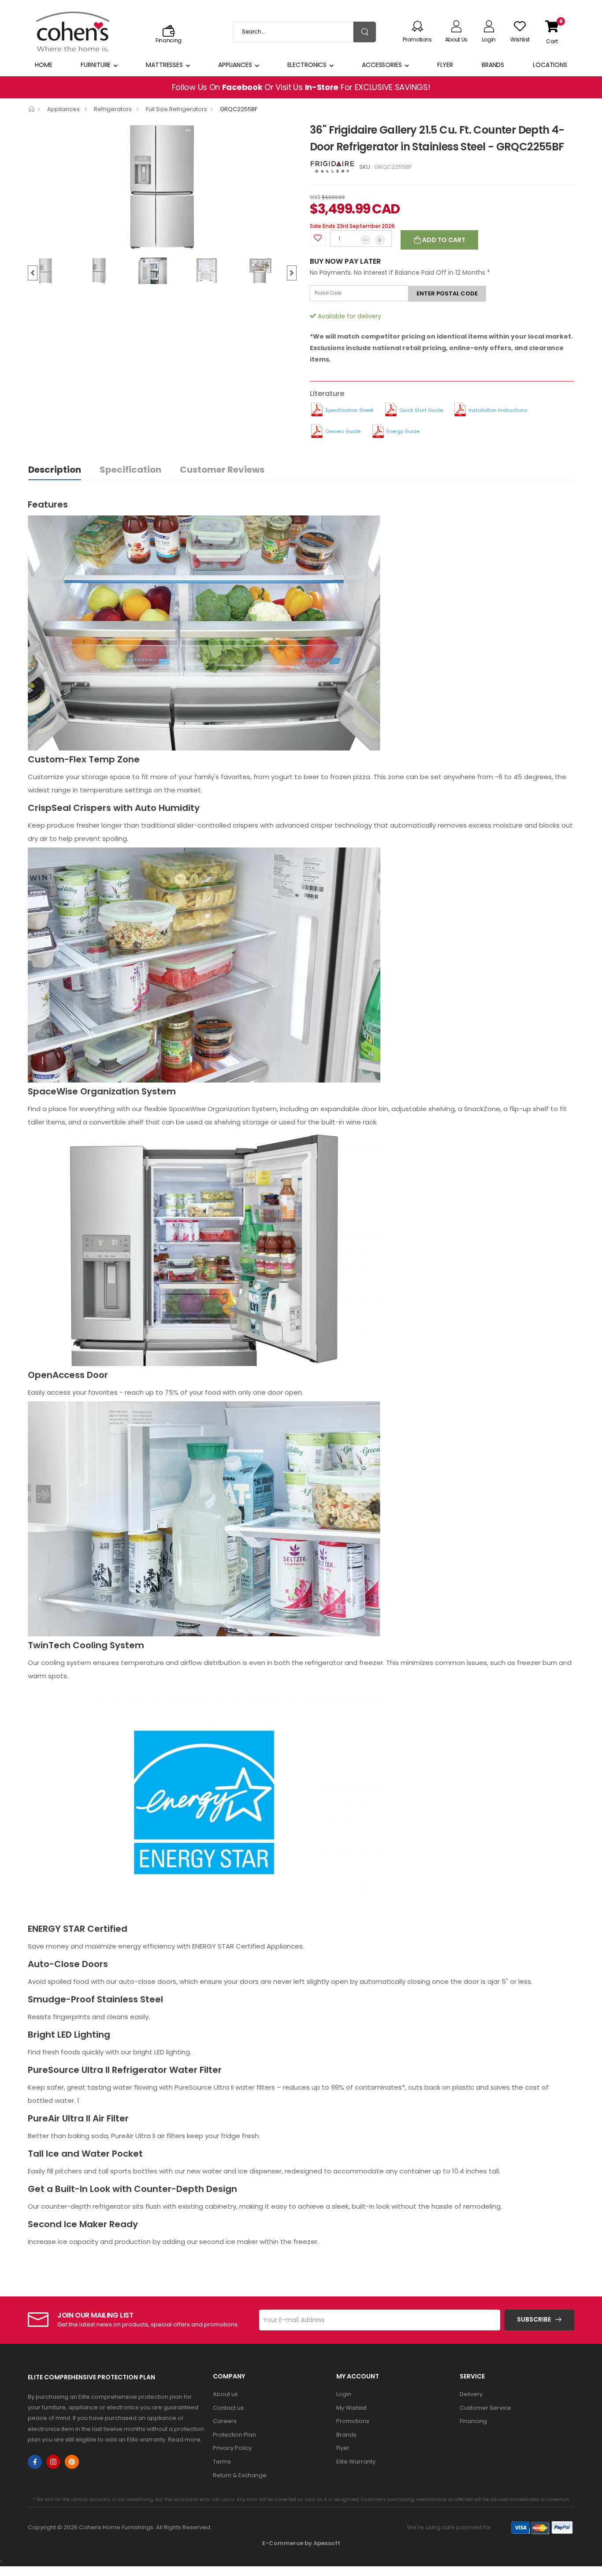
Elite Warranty (356, 2462)
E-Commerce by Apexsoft (301, 2543)
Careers (225, 2421)
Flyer (445, 65)
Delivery (471, 2394)
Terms (222, 2462)
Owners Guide (343, 431)
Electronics (307, 65)
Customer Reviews (222, 470)
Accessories (382, 65)
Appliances (235, 65)
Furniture (96, 65)
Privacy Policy (232, 2448)
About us (225, 2394)
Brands (493, 65)
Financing (473, 2421)
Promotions (353, 2421)
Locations (550, 65)
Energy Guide (403, 431)
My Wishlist (351, 2408)
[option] (162, 187)
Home (44, 65)
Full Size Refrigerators (177, 109)
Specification (130, 470)
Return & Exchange (240, 2475)
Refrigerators (113, 109)
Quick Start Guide (421, 410)
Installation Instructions (498, 410)
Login (344, 2394)
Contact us (228, 2408)
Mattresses (164, 65)
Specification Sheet (349, 410)
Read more (184, 2440)
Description (55, 470)
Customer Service (485, 2408)
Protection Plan (234, 2435)
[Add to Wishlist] (318, 238)
